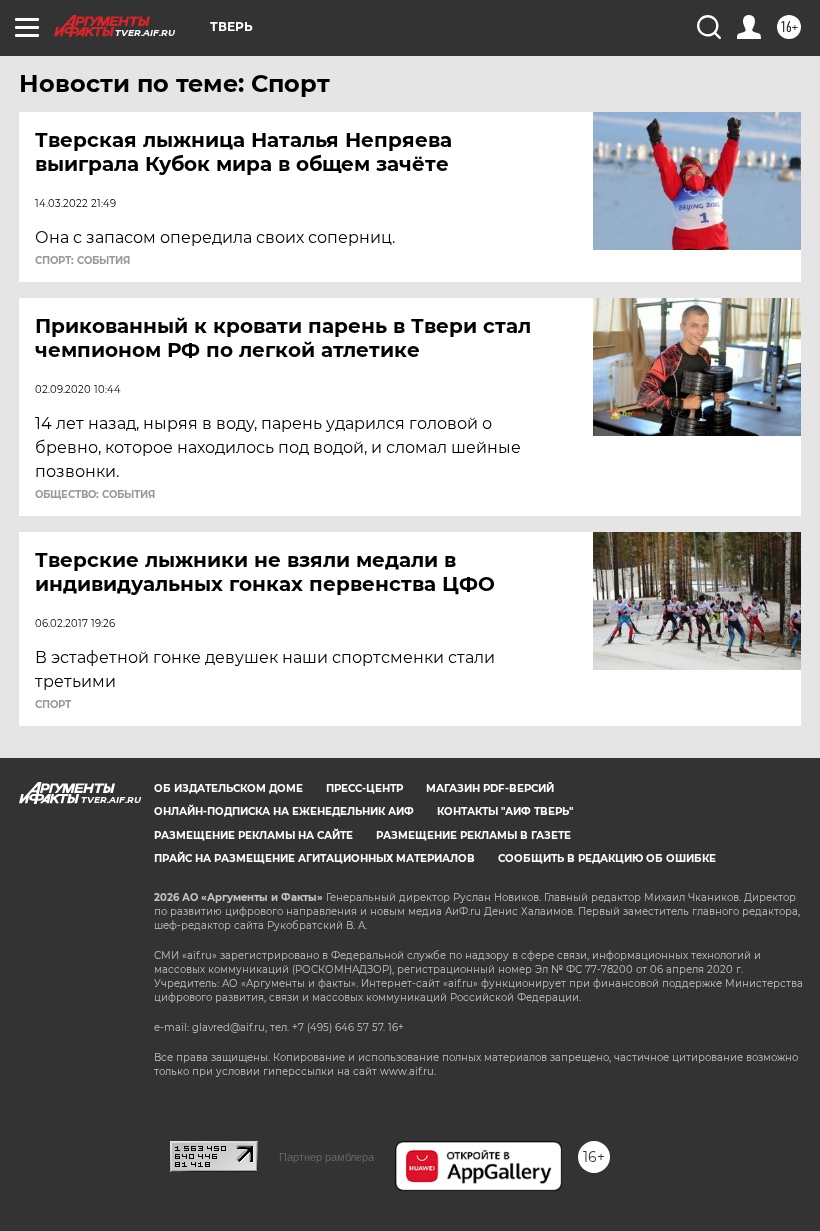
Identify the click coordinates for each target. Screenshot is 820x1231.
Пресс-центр (364, 788)
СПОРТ (53, 705)
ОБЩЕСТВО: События (95, 495)
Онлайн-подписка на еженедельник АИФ (284, 811)
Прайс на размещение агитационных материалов (314, 858)
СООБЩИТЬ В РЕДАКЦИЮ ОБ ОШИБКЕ (607, 858)
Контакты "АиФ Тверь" (505, 811)
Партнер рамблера (326, 1157)
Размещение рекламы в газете (473, 835)
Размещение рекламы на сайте (253, 835)
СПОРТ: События (82, 261)
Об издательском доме (228, 788)
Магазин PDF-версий (490, 788)
